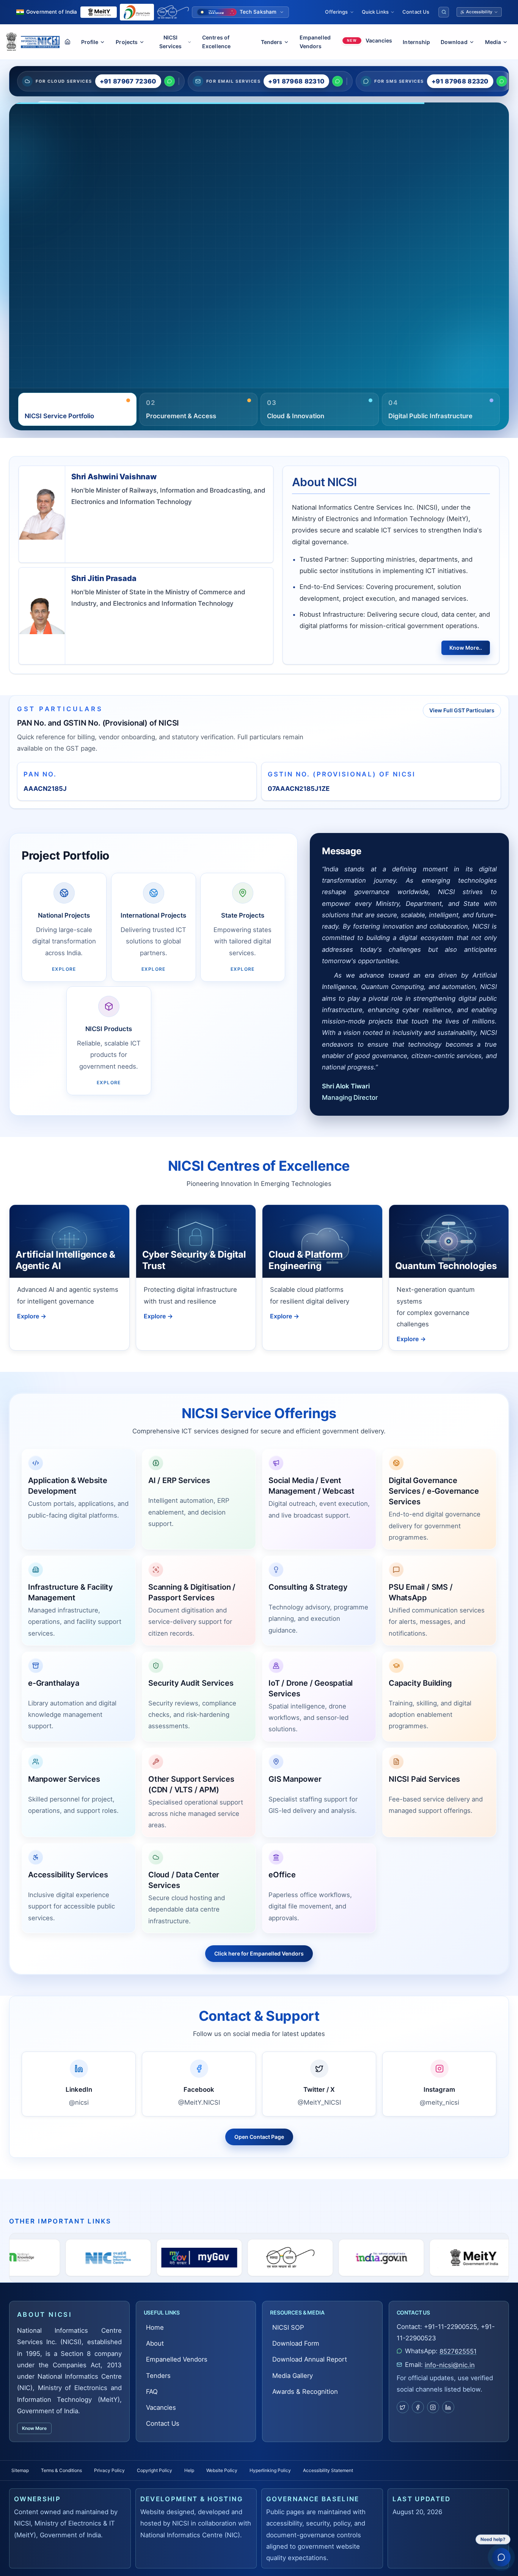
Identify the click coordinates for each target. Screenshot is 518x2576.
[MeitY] (295, 2258)
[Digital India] (137, 12)
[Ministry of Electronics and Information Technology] (99, 12)
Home (155, 2327)
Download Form (296, 2343)
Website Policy (222, 2470)
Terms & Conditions (61, 2470)
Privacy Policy (109, 2470)
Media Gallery (69, 275)
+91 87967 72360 (128, 81)
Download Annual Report (310, 2359)
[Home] (67, 42)
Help (189, 2470)
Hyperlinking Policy (270, 2470)
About (155, 2343)
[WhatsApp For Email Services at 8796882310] (337, 81)
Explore (32, 1316)
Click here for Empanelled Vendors (259, 1953)
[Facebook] (418, 2407)
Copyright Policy (155, 2470)
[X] (403, 2407)
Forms (34, 275)
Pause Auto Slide (286, 387)
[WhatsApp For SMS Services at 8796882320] (502, 81)
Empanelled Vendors (315, 42)
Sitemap (20, 2470)
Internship (416, 42)
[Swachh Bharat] (173, 12)
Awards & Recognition (305, 2392)
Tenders (158, 2376)
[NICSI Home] (40, 42)
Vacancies (161, 2408)
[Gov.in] (204, 2258)
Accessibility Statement (328, 2470)
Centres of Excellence (216, 42)
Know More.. (466, 648)
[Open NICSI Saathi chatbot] (501, 2557)
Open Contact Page (259, 2137)
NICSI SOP (288, 2327)
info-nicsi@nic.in (450, 2365)
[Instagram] (433, 2407)
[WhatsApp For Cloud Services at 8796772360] (170, 81)
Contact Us (416, 12)
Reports (108, 241)
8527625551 (458, 2351)
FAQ (152, 2392)
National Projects (50, 241)
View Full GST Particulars (462, 710)
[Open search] (444, 12)
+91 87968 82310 (296, 81)
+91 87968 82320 (460, 81)
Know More (34, 2428)
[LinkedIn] (448, 2407)
